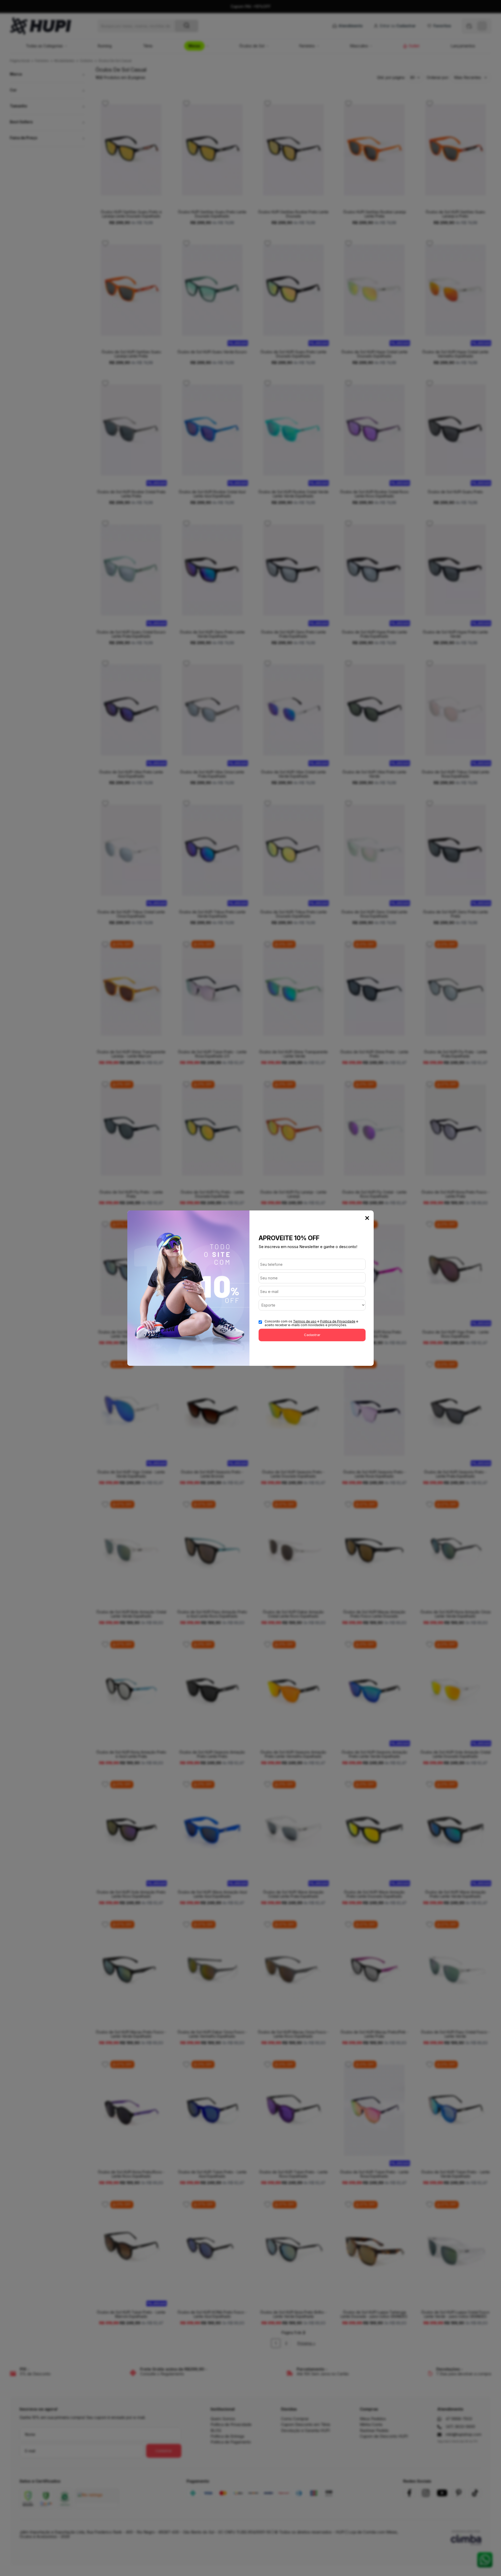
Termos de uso (305, 1321)
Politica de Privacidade (338, 1321)
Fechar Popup (367, 1218)
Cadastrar (312, 1335)
